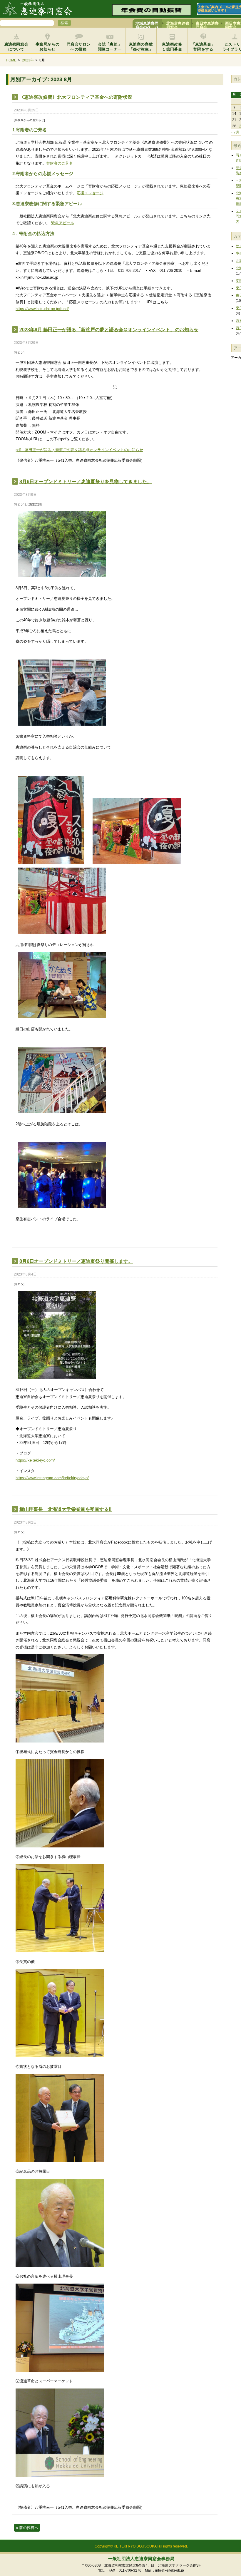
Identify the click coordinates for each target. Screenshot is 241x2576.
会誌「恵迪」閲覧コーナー (110, 47)
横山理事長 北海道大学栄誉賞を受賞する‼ (66, 1509)
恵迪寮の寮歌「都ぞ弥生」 (141, 47)
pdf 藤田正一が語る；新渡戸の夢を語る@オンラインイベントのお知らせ (79, 450)
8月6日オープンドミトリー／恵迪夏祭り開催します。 (76, 1261)
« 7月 (235, 132)
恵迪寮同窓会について (16, 47)
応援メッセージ (90, 193)
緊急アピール (63, 223)
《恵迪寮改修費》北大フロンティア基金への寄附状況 (76, 97)
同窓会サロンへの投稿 (79, 47)
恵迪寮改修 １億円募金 (174, 47)
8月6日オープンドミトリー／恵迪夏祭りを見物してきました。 (86, 482)
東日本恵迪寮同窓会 (207, 24)
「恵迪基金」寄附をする (203, 47)
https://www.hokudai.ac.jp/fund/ (42, 309)
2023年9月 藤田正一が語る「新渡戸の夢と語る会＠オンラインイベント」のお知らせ (109, 330)
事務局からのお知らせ (48, 47)
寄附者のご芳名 (60, 163)
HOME (11, 60)
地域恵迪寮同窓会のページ (147, 24)
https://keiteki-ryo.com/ (35, 1460)
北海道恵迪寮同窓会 (178, 24)
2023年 (28, 60)
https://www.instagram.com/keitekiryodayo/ (52, 1478)
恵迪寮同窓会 (40, 9)
